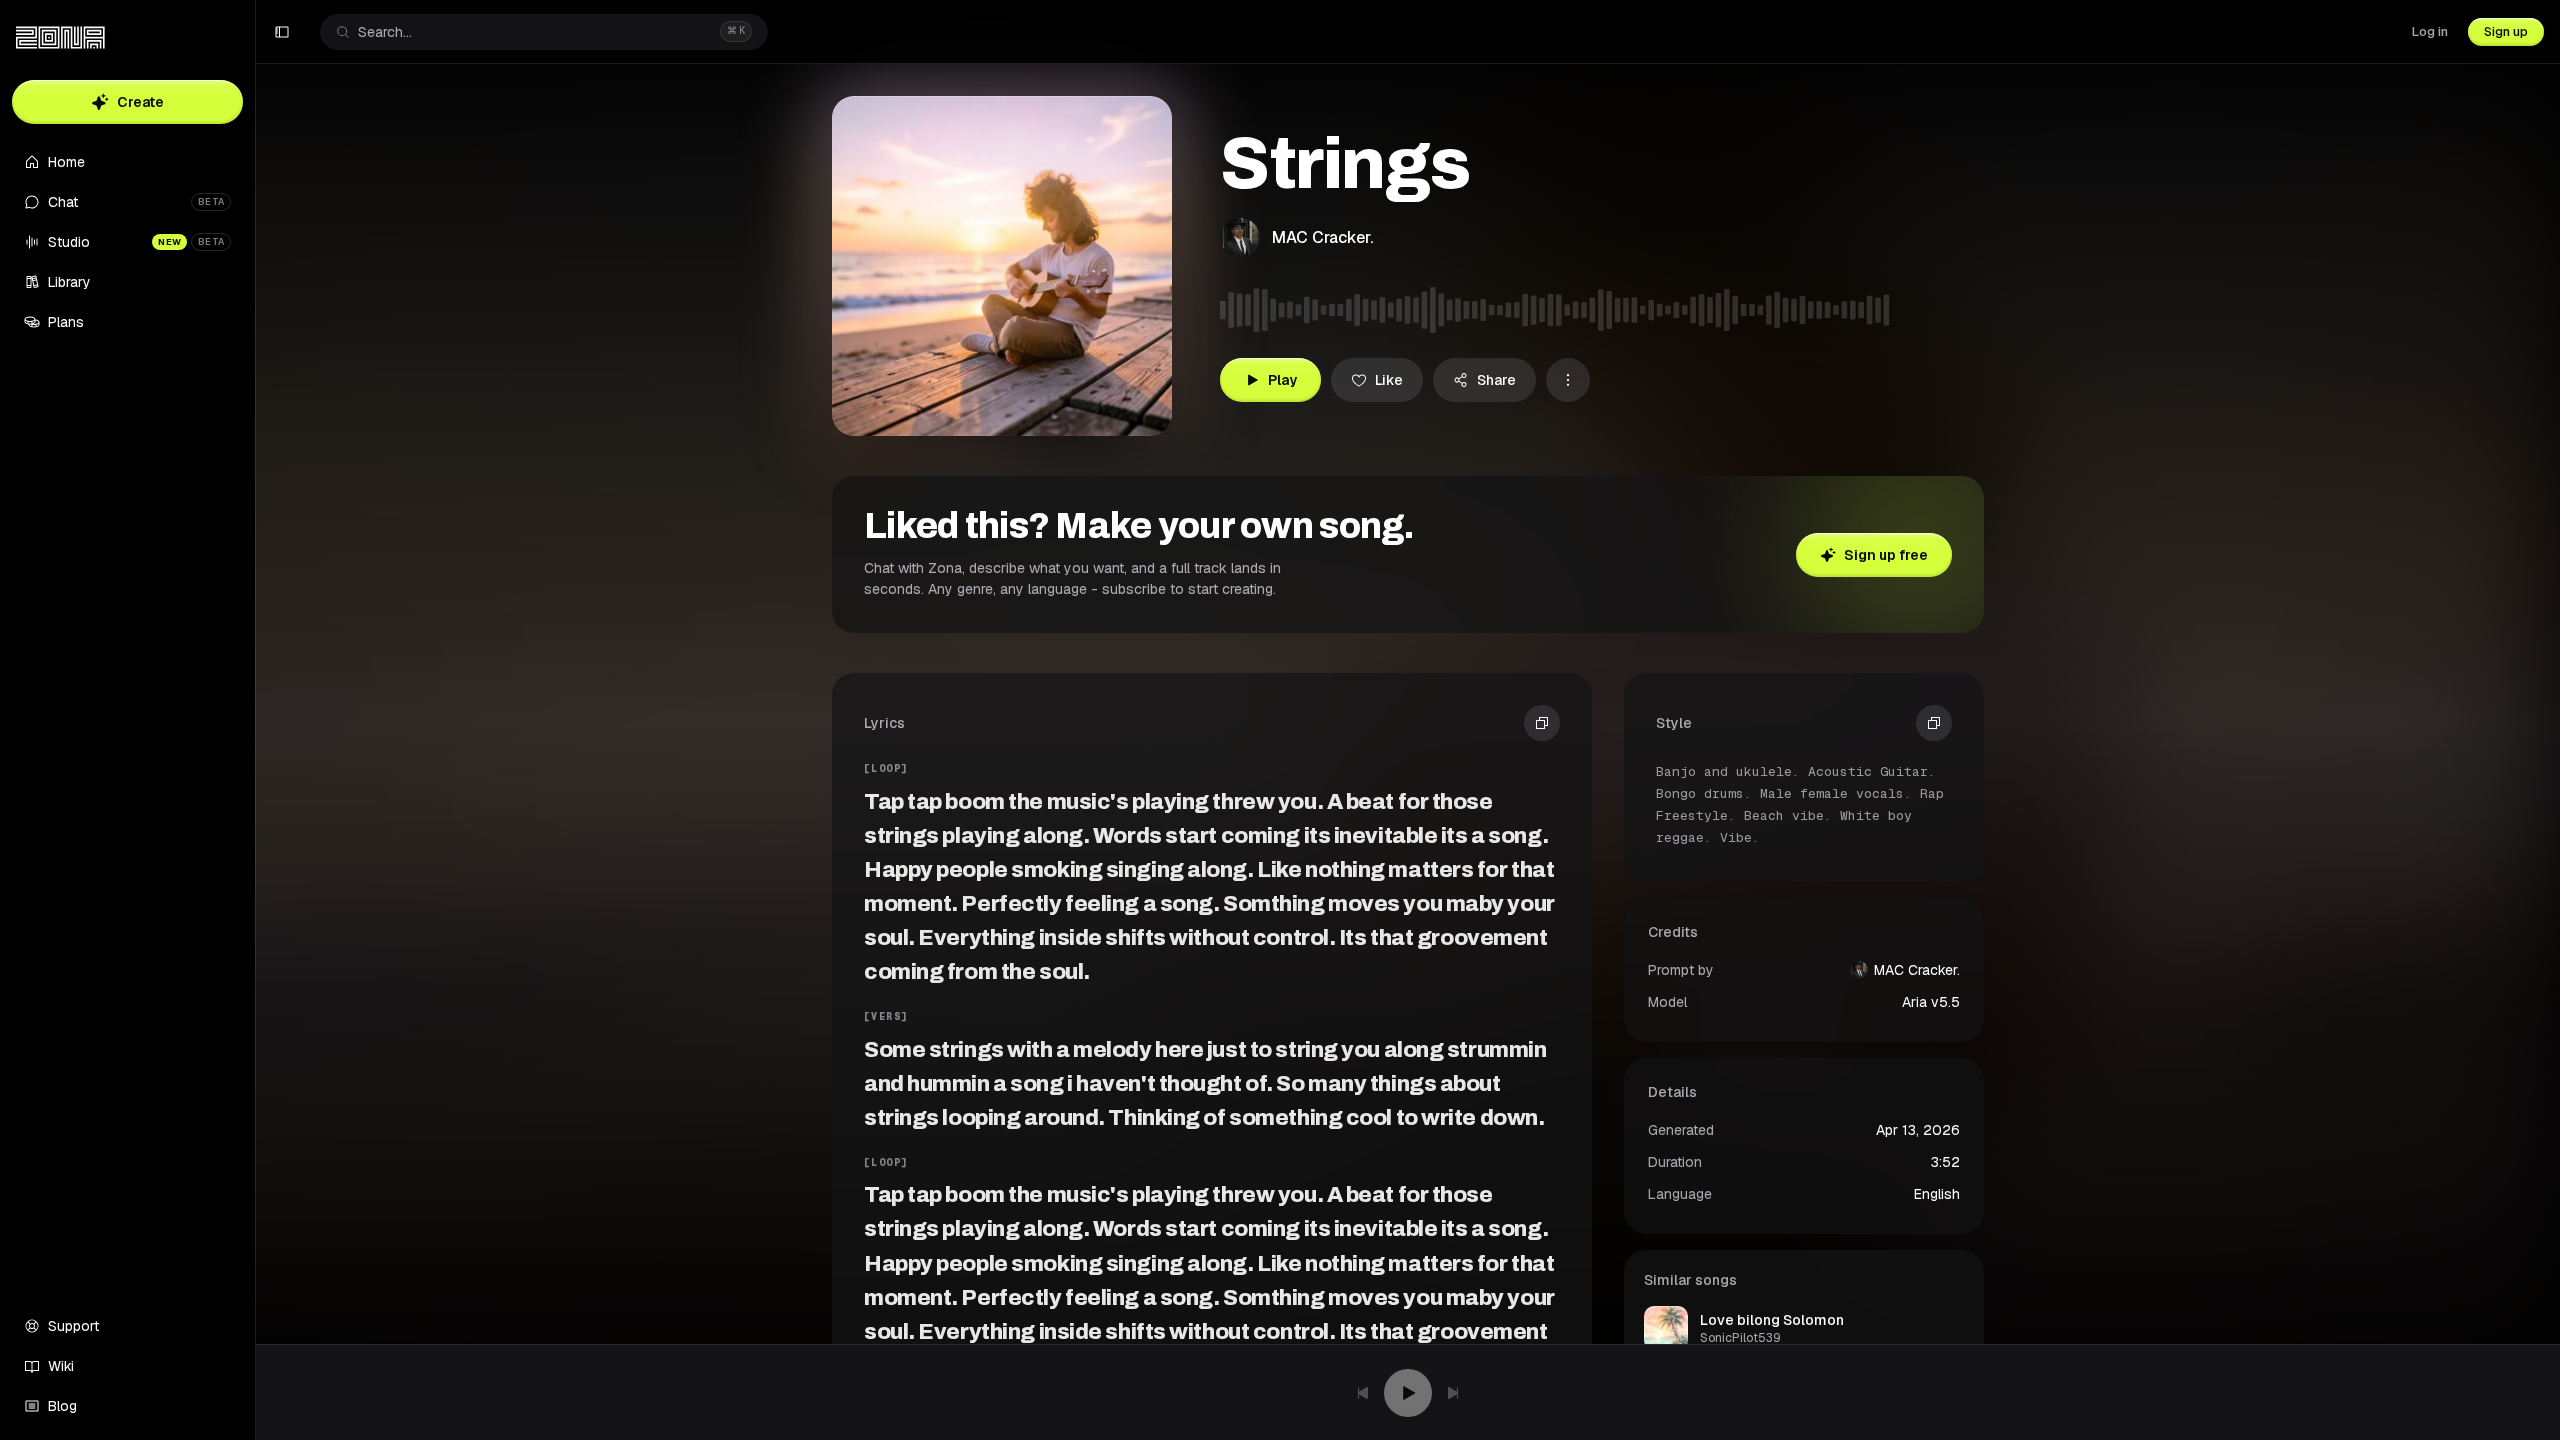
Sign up (2506, 31)
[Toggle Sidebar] (255, 720)
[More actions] (1568, 380)
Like (1389, 380)
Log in (2430, 31)
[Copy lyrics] (1542, 723)
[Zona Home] (60, 38)
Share (1496, 380)
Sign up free (1886, 555)
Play (1282, 380)
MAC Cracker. (1322, 237)
